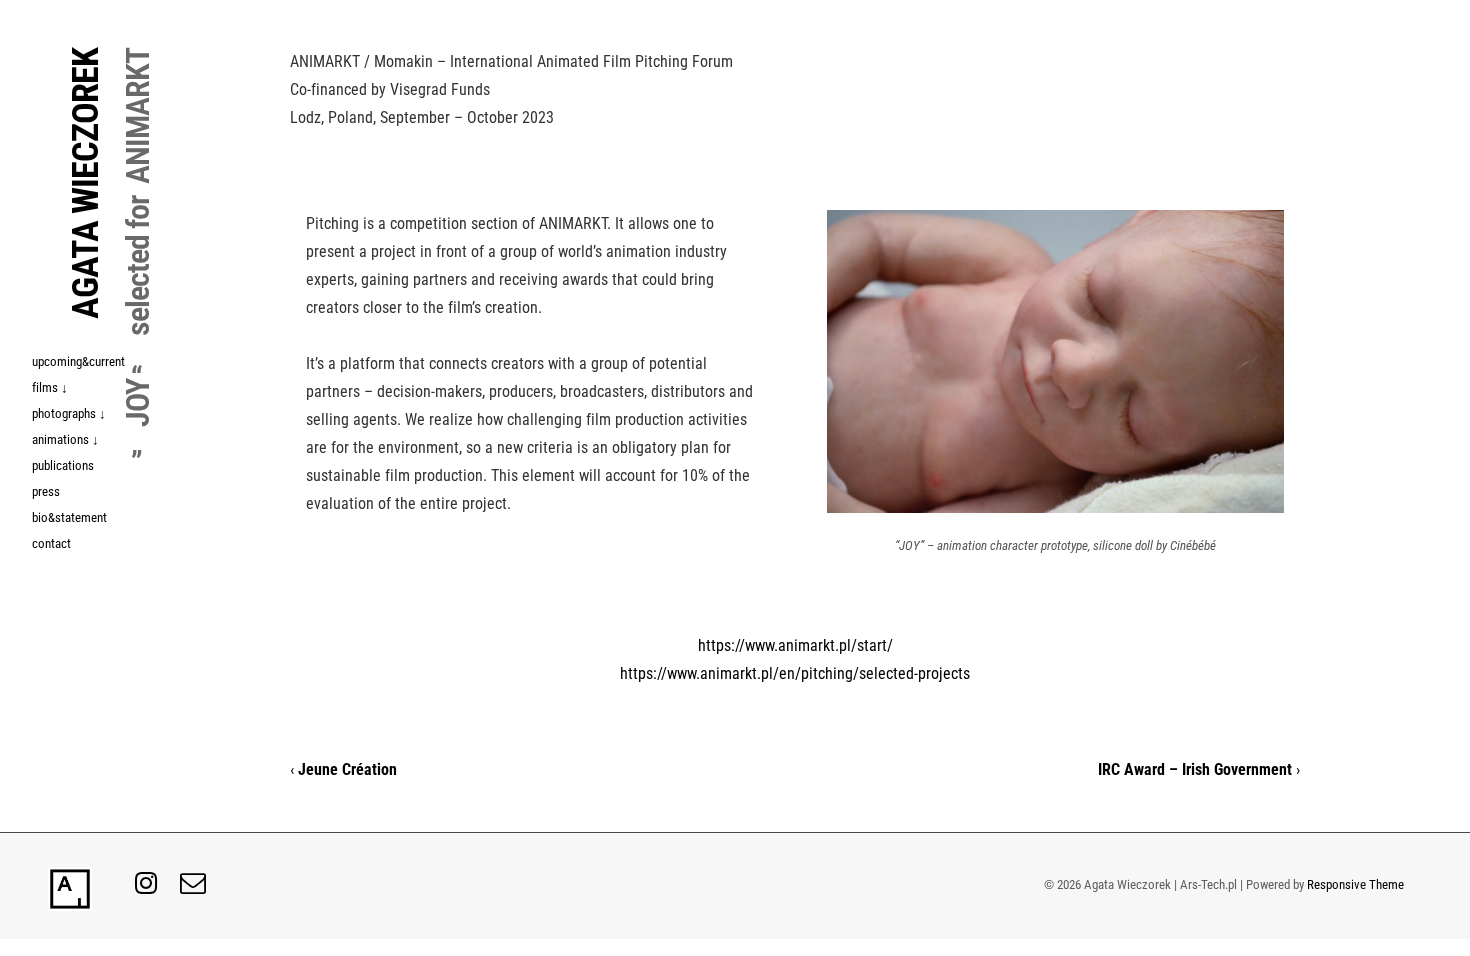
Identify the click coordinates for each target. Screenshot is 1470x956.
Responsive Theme (1355, 884)
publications (63, 465)
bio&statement (69, 517)
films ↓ (50, 387)
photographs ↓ (69, 413)
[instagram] (150, 889)
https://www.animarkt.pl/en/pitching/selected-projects (795, 673)
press (46, 491)
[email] (195, 889)
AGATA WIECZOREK (86, 183)
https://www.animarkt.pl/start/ (795, 645)
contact (51, 543)
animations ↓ (65, 439)
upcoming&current (78, 361)
